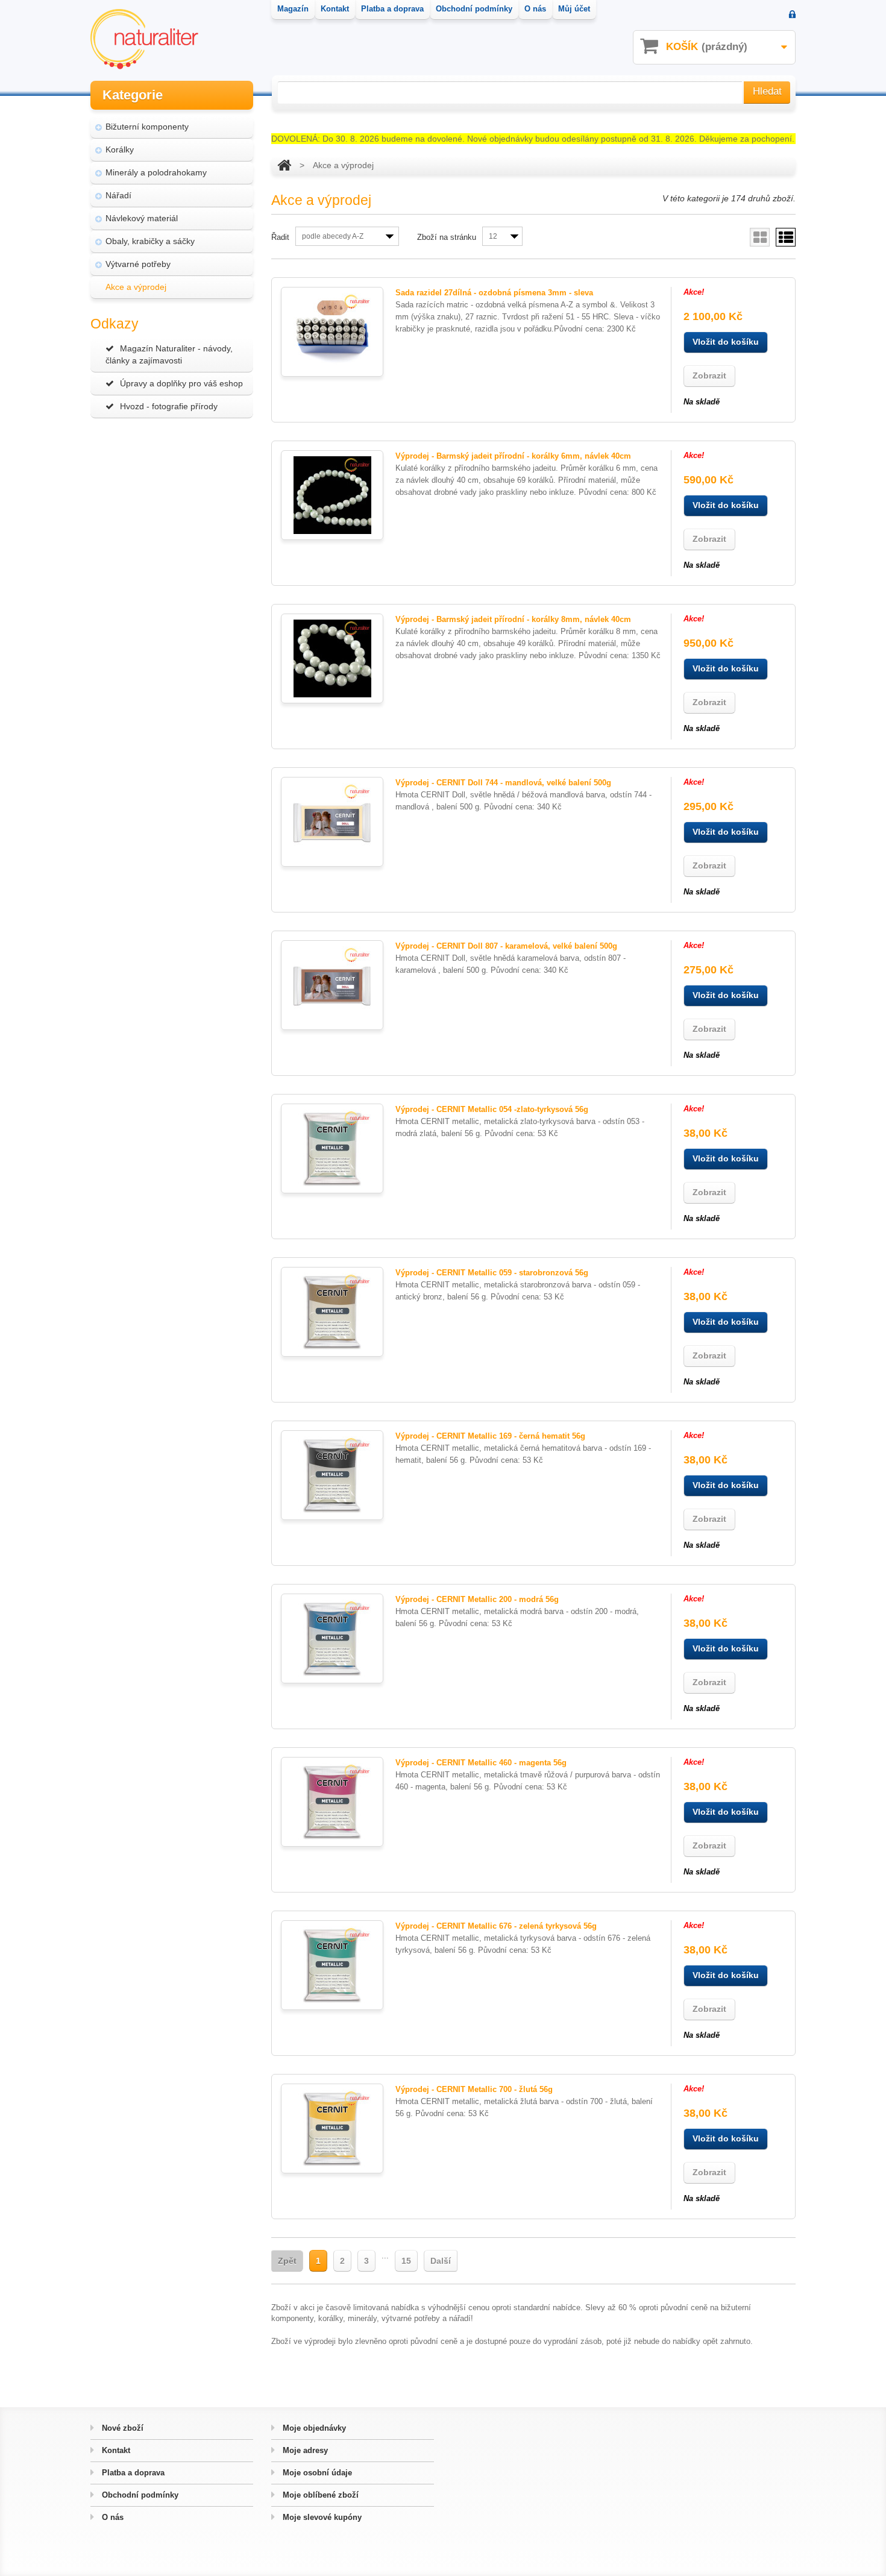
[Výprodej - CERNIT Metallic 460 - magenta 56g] (332, 1802)
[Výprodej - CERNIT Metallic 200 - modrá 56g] (332, 1638)
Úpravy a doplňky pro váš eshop (181, 383)
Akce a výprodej (136, 287)
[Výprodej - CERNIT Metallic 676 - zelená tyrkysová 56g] (332, 1965)
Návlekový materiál (142, 218)
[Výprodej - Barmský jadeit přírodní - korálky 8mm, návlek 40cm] (332, 658)
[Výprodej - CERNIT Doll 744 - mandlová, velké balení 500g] (332, 822)
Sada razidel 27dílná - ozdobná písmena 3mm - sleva (494, 293)
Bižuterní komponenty (147, 127)
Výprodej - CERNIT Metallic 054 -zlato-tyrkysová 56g (492, 1109)
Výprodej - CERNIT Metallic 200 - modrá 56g (477, 1599)
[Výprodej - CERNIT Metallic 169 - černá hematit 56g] (332, 1475)
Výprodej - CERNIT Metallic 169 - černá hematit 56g (490, 1436)
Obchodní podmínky (139, 2495)
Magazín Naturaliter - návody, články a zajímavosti (169, 354)
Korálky (120, 149)
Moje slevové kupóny (321, 2517)
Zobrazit (709, 375)
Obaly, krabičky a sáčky (150, 241)
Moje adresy (304, 2450)
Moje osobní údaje (316, 2473)
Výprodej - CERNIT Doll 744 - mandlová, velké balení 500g (503, 783)
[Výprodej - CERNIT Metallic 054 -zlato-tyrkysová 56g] (332, 1148)
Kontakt (115, 2450)
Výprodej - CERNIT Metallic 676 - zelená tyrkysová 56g (496, 1926)
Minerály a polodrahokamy (156, 172)
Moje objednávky (313, 2428)
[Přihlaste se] (792, 15)
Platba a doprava (132, 2473)
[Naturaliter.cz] (144, 39)
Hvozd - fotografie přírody (169, 406)
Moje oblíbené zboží (319, 2495)
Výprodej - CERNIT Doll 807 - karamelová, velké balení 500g (506, 946)
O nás (112, 2517)
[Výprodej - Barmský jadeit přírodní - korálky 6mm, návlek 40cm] (332, 495)
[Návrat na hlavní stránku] (284, 165)
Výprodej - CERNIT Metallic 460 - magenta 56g (481, 1763)
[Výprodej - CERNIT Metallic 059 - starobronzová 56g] (332, 1312)
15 (406, 2261)
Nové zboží (121, 2428)
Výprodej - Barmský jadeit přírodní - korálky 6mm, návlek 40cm (513, 456)
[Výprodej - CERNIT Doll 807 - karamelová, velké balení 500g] (332, 985)
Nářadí (118, 195)
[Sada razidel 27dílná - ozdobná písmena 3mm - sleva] (332, 332)
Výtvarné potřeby (138, 264)
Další (441, 2261)
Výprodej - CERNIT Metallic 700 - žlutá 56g (474, 2089)
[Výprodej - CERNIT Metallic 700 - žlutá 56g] (332, 2128)
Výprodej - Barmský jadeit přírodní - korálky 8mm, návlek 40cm (513, 619)
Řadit (280, 237)
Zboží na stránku (447, 237)
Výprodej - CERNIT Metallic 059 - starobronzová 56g (492, 1273)
